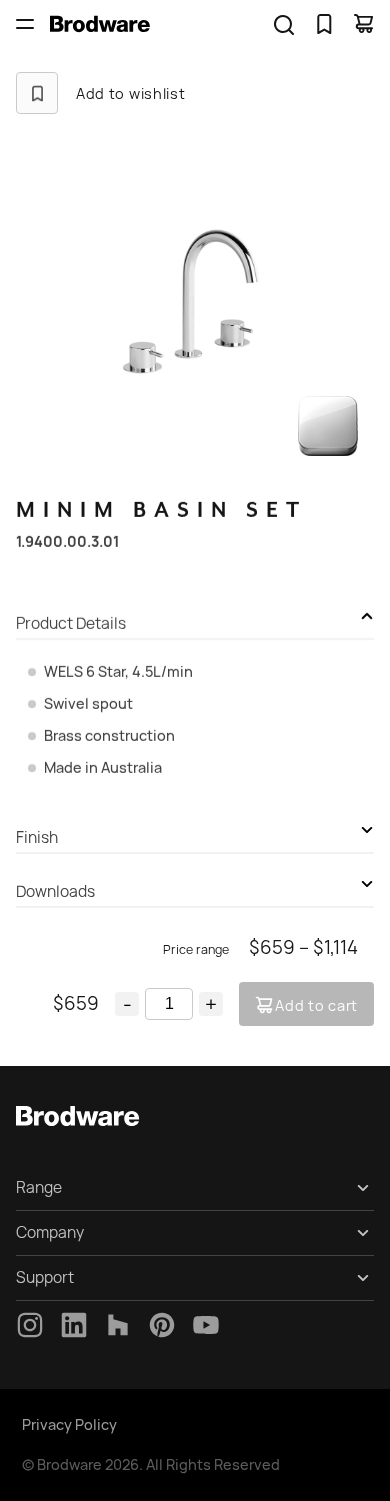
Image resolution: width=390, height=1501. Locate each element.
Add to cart (316, 1005)
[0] (324, 24)
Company (50, 1232)
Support (45, 1277)
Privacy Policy (69, 1424)
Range (39, 1187)
